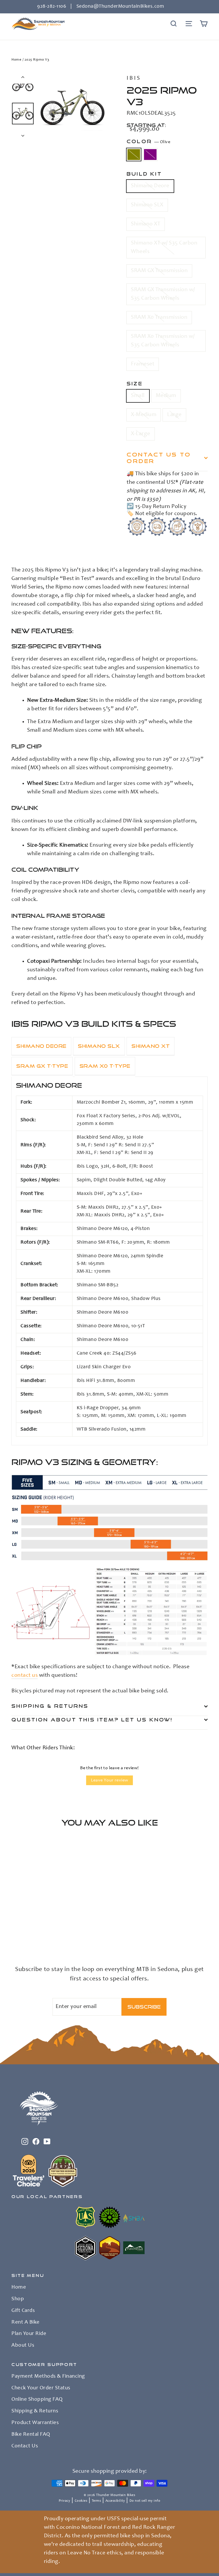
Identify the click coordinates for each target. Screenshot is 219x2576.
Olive (134, 155)
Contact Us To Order (159, 458)
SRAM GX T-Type (42, 1066)
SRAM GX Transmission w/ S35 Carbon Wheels (163, 294)
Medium (166, 396)
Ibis (134, 79)
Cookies (81, 2501)
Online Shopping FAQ (37, 2400)
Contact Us (25, 2446)
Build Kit (144, 174)
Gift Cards (23, 2311)
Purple (150, 155)
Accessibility (115, 2501)
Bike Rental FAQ (31, 2435)
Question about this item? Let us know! (92, 1720)
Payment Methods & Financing (48, 2377)
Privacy (65, 2501)
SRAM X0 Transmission (159, 318)
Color (148, 141)
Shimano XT (146, 224)
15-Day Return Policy (161, 507)
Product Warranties (35, 2423)
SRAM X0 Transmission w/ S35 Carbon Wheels (163, 341)
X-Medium (144, 415)
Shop (18, 2299)
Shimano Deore (150, 186)
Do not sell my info (145, 2501)
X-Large (141, 434)
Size (135, 383)
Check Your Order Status (41, 2388)
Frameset (143, 364)
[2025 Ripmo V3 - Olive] (15, 1933)
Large (174, 415)
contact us (25, 1676)
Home (16, 60)
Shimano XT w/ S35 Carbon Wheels (164, 248)
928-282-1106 (52, 7)
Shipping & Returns (50, 1706)
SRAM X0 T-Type (105, 1066)
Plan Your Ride (29, 2334)
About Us (23, 2345)
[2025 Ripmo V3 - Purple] (22, 1933)
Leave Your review (110, 1780)
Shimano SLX (147, 205)
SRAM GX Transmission (159, 271)
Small (138, 396)
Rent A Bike (26, 2322)
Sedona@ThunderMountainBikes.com (120, 7)
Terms (97, 2501)
